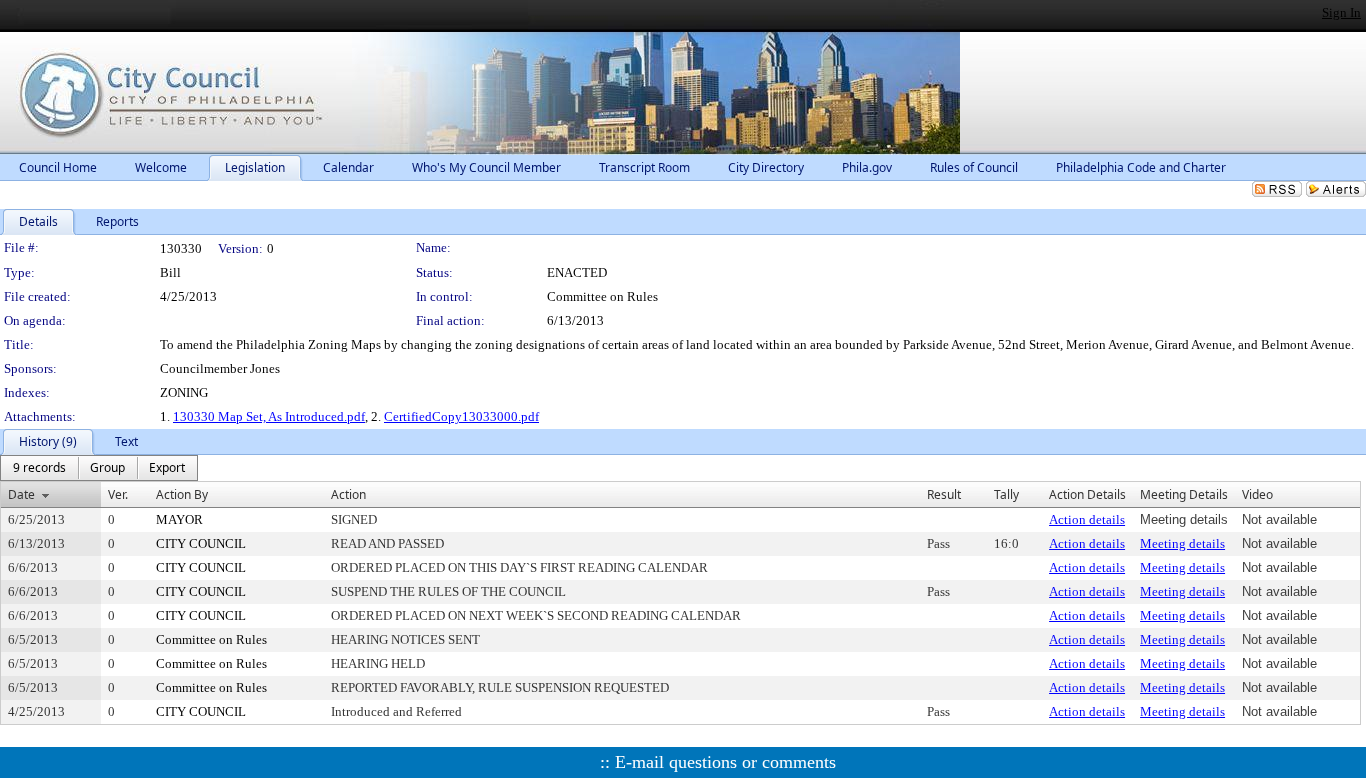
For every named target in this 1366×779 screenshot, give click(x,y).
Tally (1006, 494)
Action (348, 494)
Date (21, 494)
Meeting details (1182, 543)
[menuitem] (39, 468)
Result (944, 494)
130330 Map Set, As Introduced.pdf (269, 416)
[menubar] (99, 468)
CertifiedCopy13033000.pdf (461, 416)
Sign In (1341, 12)
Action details (1087, 519)
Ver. (118, 494)
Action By (182, 494)
